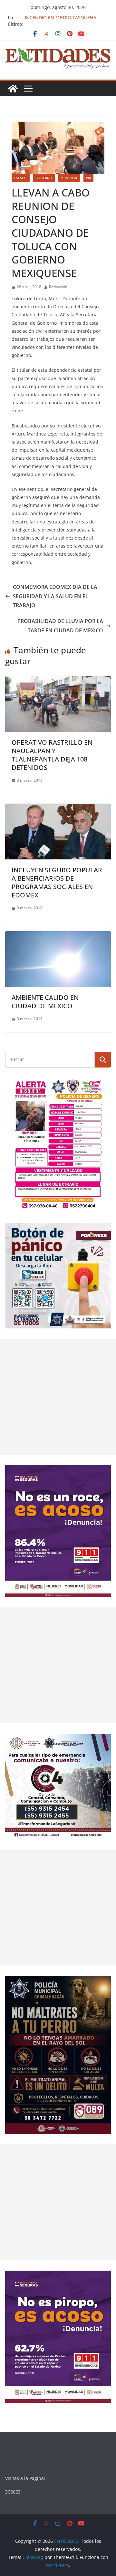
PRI (88, 178)
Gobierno (44, 178)
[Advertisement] (58, 1397)
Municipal (69, 178)
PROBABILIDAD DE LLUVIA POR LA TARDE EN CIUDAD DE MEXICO (60, 626)
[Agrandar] (102, 1086)
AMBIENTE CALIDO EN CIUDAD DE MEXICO (45, 1002)
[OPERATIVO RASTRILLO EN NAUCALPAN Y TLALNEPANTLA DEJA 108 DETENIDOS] (58, 681)
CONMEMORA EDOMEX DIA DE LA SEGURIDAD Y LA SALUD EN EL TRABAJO (55, 596)
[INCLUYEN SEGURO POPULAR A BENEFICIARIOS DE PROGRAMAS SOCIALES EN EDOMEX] (58, 808)
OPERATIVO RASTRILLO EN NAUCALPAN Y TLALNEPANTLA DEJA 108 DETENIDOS (52, 755)
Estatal (21, 178)
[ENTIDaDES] (13, 89)
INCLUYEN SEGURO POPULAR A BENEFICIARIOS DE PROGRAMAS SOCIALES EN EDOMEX (57, 882)
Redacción (58, 287)
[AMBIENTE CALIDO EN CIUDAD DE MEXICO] (58, 936)
